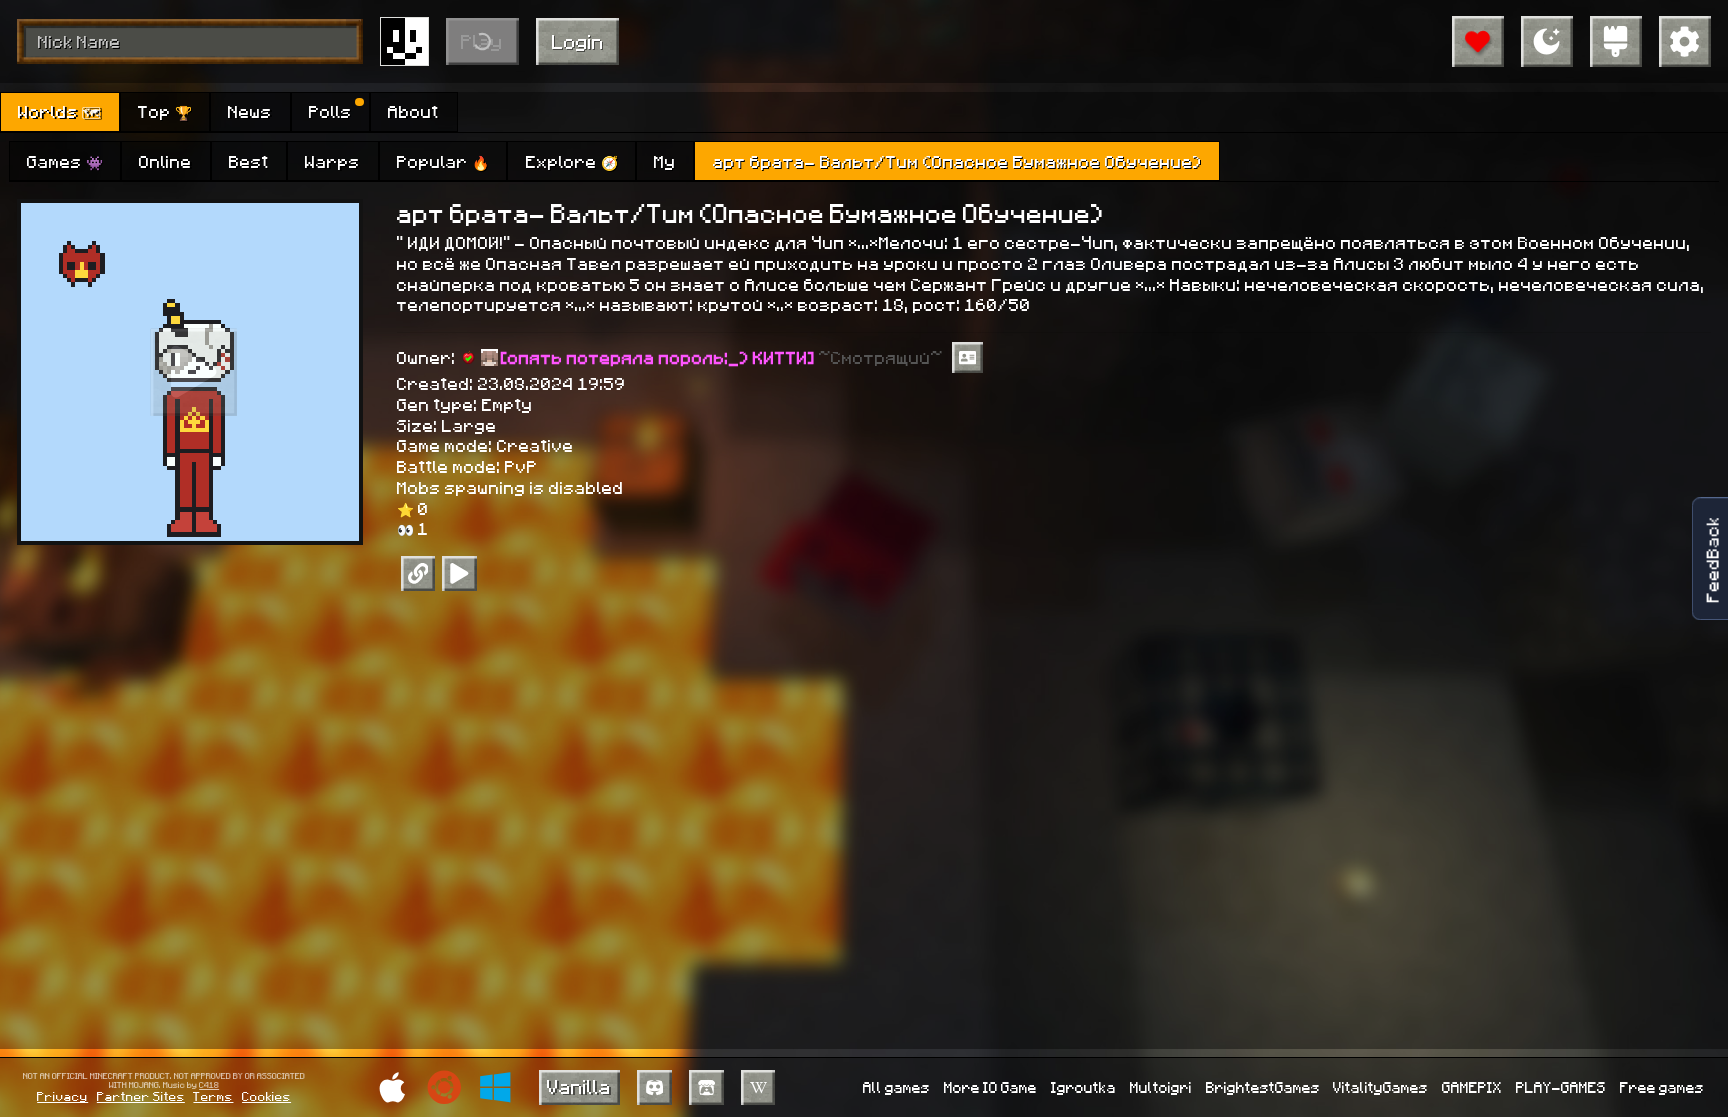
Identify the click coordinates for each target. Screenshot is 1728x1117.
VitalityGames (1380, 1087)
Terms (213, 1096)
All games (896, 1087)
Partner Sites (141, 1096)
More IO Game (990, 1087)
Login (578, 41)
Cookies (266, 1096)
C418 (209, 1085)
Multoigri (1161, 1087)
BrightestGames (1263, 1087)
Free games (1662, 1087)
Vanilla (579, 1086)
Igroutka (1083, 1087)
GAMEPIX (1472, 1087)
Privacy (62, 1096)
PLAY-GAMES (1561, 1087)
